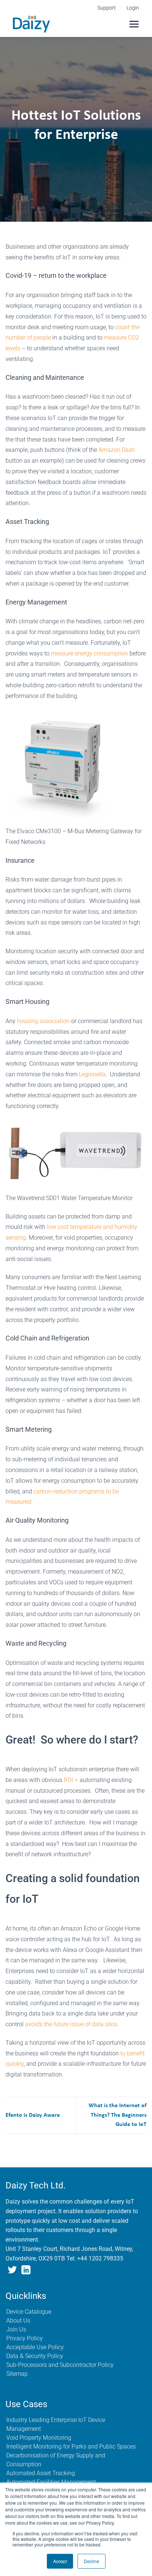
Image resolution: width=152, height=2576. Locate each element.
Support (107, 8)
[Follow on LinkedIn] (26, 2271)
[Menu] (134, 24)
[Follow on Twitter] (12, 2271)
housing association (43, 1021)
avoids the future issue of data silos (71, 2024)
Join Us (16, 2329)
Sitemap (17, 2374)
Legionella (92, 1074)
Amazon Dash (117, 450)
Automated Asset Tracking (41, 2473)
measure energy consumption (89, 653)
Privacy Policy (25, 2338)
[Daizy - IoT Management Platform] (31, 24)
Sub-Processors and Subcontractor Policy (60, 2365)
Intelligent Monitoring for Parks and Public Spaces (71, 2446)
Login (133, 8)
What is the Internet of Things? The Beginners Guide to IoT (118, 2115)
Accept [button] (60, 2561)
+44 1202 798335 (100, 2258)
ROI (68, 1780)
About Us (18, 2321)
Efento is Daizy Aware (33, 2115)
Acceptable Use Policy (35, 2347)
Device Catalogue (29, 2312)
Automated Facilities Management (51, 2482)
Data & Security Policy (35, 2356)
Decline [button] (91, 2561)
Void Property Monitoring (39, 2438)
